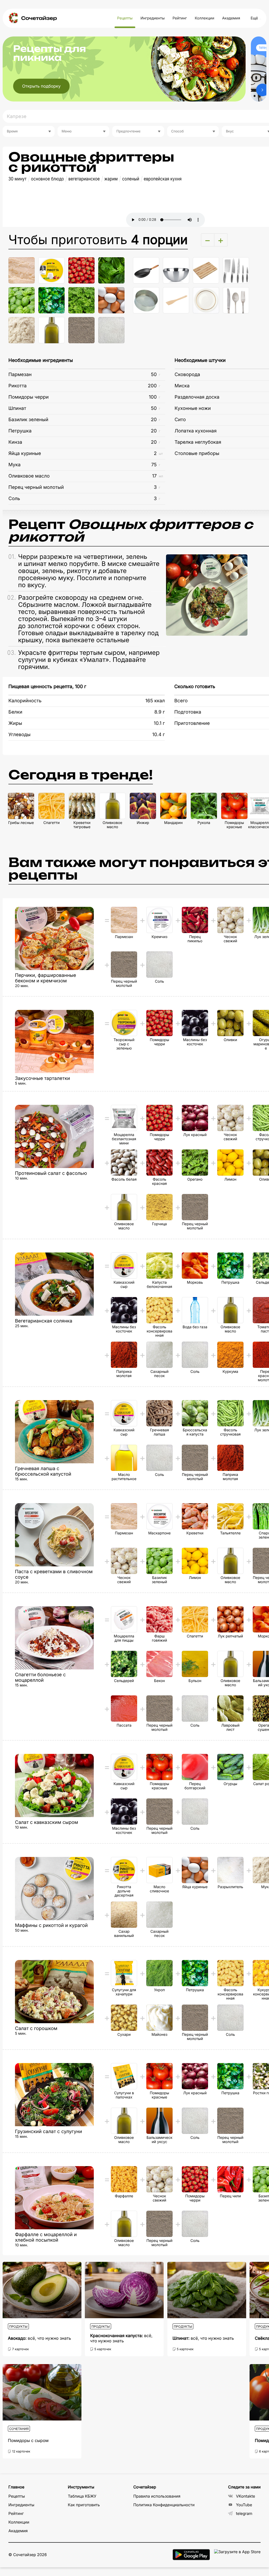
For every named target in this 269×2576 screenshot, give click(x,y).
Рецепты (125, 18)
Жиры (15, 723)
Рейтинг (180, 18)
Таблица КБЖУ (82, 2496)
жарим (111, 179)
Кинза (15, 442)
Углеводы (19, 735)
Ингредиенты (153, 18)
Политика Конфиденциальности (164, 2505)
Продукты (18, 2326)
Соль (14, 499)
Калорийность (25, 701)
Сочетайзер (39, 18)
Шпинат (17, 408)
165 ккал (155, 701)
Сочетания (19, 2429)
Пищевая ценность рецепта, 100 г (47, 687)
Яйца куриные (25, 454)
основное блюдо (47, 179)
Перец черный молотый (36, 487)
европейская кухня (163, 179)
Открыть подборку (41, 86)
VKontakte (245, 2496)
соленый (131, 179)
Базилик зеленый (28, 420)
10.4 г (159, 735)
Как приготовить (84, 2505)
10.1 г (159, 723)
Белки (15, 712)
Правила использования (157, 2496)
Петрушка (20, 431)
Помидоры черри (29, 397)
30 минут (17, 179)
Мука (14, 465)
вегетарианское (84, 179)
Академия (231, 18)
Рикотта (17, 386)
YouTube (244, 2505)
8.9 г (160, 712)
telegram (244, 2513)
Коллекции (204, 18)
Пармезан (20, 375)
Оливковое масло (29, 476)
